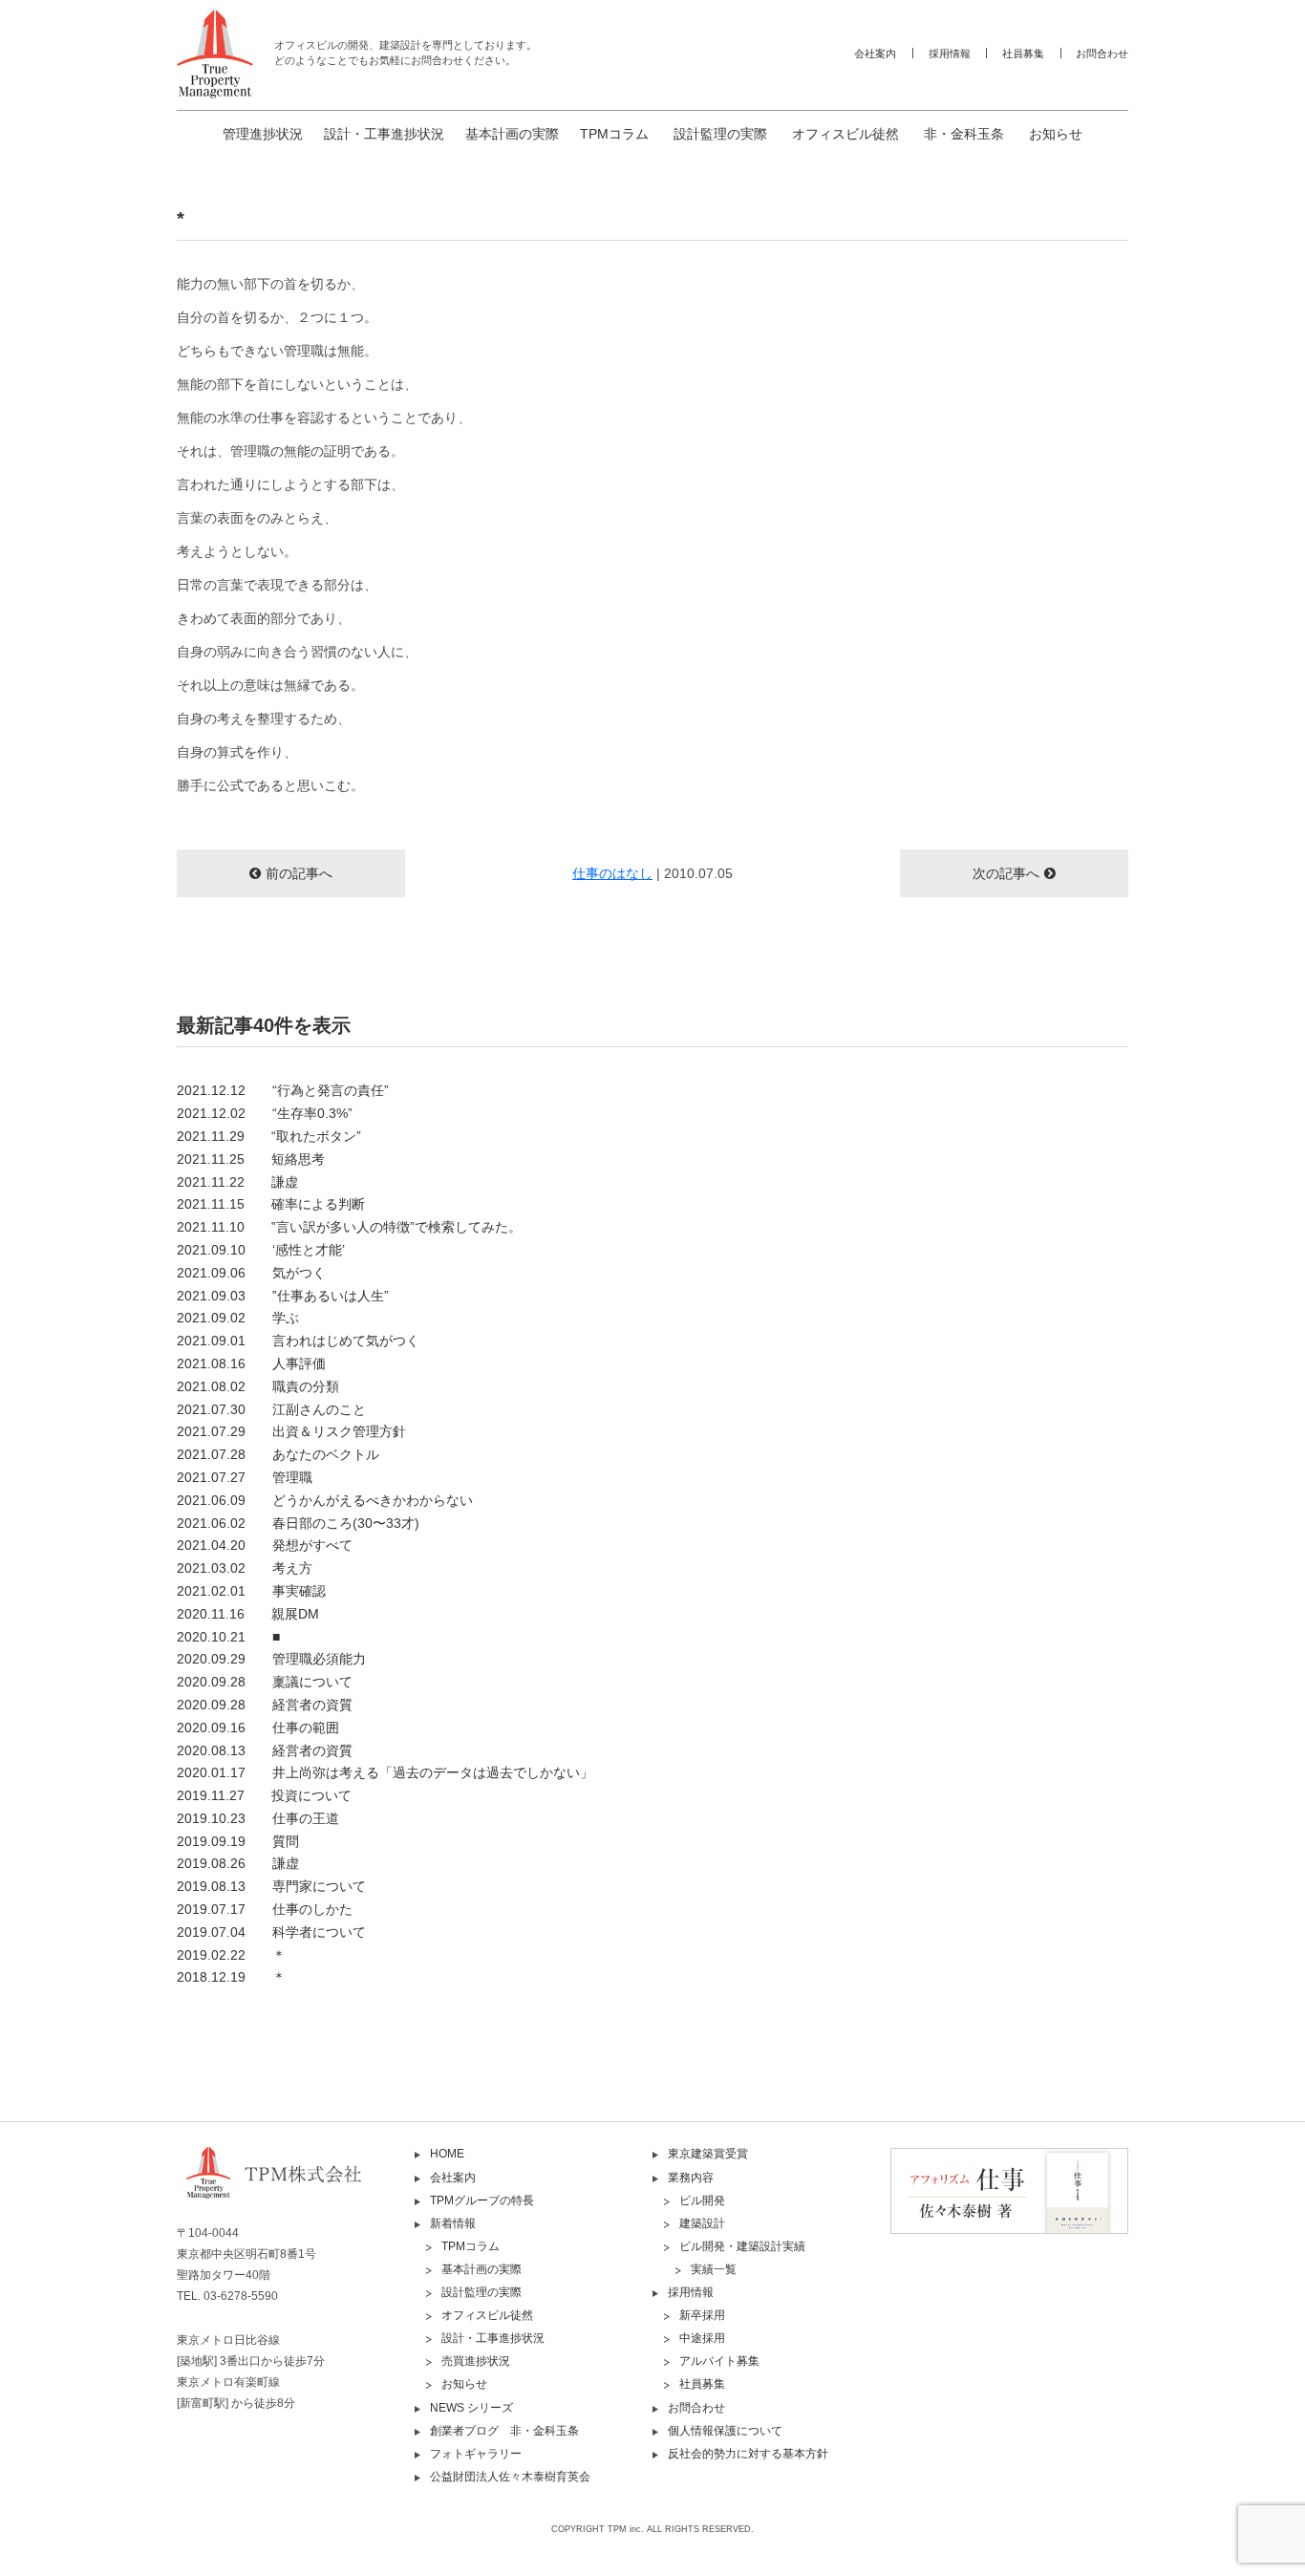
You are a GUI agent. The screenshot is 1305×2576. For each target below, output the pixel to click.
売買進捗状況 (476, 2361)
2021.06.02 (298, 1523)
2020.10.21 (228, 1637)
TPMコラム (614, 134)
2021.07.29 (291, 1431)
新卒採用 (702, 2315)
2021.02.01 (251, 1591)
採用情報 (950, 54)
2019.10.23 (258, 1818)
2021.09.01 (298, 1341)
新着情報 (453, 2223)
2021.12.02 (265, 1113)
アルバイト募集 (719, 2361)
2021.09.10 (261, 1250)
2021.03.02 (245, 1568)
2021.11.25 (251, 1159)
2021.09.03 (283, 1296)
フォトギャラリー (476, 2454)
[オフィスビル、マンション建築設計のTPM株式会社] (215, 54)
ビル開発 (702, 2200)
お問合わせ (1102, 54)
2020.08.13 (265, 1750)
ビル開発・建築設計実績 (742, 2246)
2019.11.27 (264, 1795)
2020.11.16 (248, 1614)
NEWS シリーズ (471, 2408)
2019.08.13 (271, 1886)
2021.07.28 (278, 1454)
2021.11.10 (349, 1227)
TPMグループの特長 (482, 2200)
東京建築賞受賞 (708, 2154)
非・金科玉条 (964, 134)
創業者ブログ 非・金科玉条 (504, 2431)
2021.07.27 (245, 1477)
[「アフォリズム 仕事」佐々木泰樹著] (1009, 2190)
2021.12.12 (283, 1090)
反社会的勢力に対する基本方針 (748, 2454)
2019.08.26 (238, 1863)
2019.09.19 (238, 1841)
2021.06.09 (325, 1500)
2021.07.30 (271, 1409)
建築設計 (702, 2223)
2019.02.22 (231, 1955)
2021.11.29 (269, 1136)
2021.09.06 (251, 1273)
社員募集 (1023, 54)
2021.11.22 (237, 1182)
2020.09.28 (265, 1682)
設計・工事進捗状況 (384, 134)
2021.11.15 (271, 1204)
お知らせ (1056, 134)
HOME (447, 2154)
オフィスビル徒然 (845, 134)
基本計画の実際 (512, 134)
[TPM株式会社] (296, 2189)
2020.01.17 (385, 1772)
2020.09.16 (258, 1728)
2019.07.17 (265, 1909)
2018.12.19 (231, 1977)
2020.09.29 (271, 1659)
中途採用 (702, 2338)
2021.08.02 (258, 1386)
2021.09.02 (238, 1318)
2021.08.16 (251, 1363)
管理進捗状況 (263, 134)
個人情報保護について (725, 2431)
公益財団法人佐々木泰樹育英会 (510, 2477)
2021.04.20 (265, 1545)
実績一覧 (714, 2269)
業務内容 (691, 2178)
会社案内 (875, 54)
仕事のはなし (612, 873)
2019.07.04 (271, 1932)
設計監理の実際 (720, 134)
